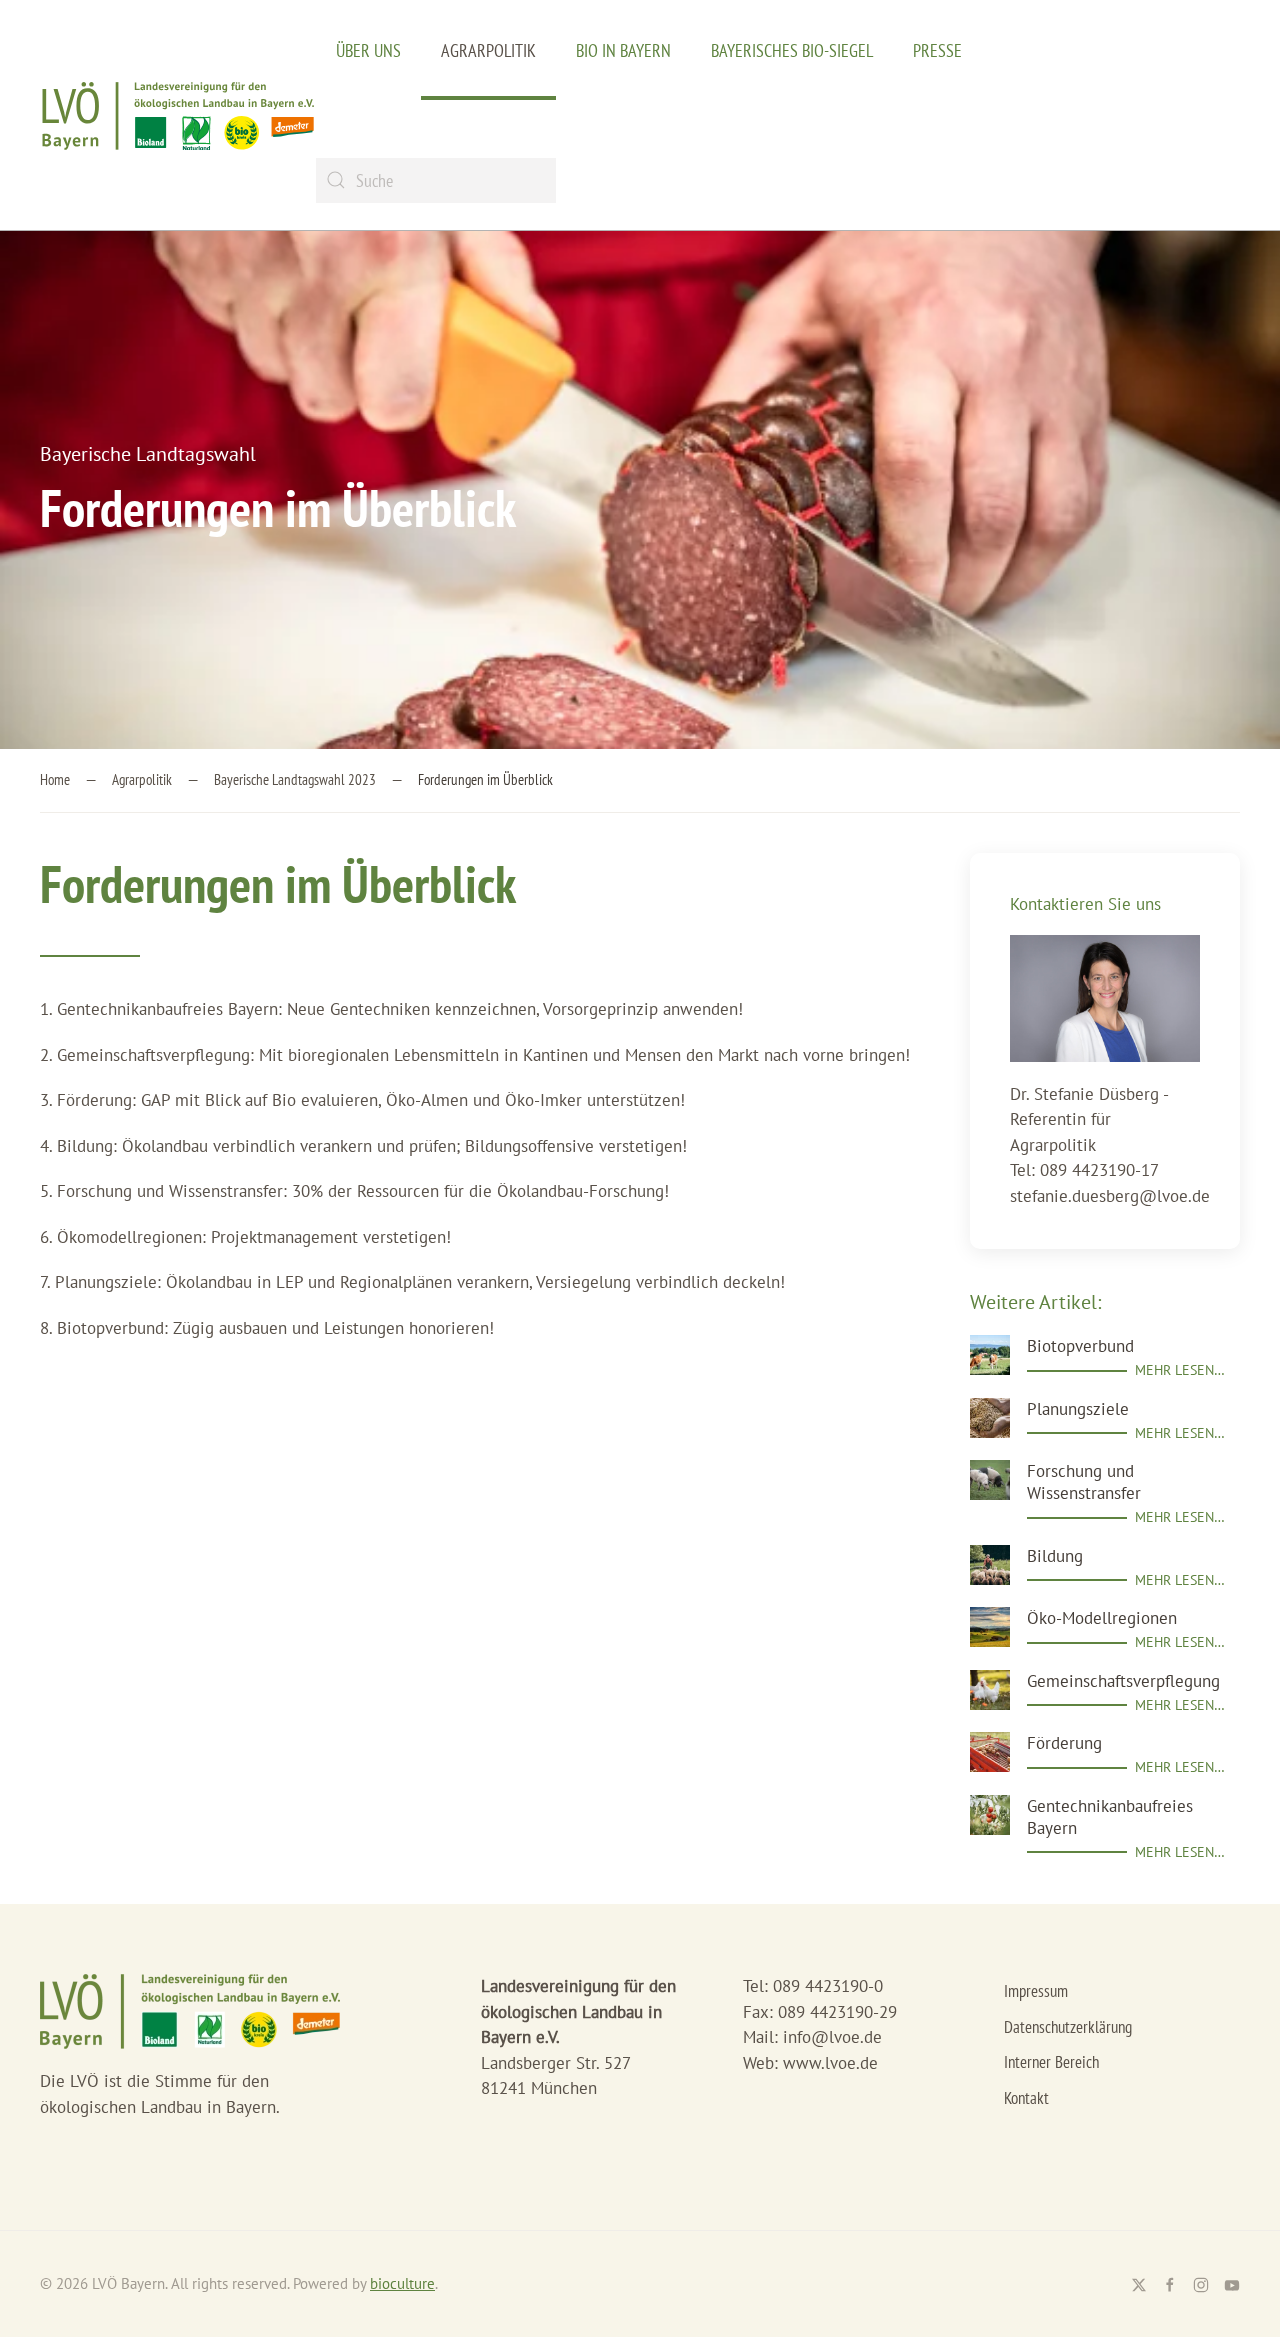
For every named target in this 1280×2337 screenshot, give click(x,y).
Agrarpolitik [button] (488, 50)
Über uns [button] (368, 50)
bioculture (402, 2283)
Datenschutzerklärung (1068, 2027)
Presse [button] (937, 50)
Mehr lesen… (1180, 1370)
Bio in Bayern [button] (623, 50)
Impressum (1036, 1991)
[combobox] (436, 180)
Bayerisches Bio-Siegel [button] (792, 50)
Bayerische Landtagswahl (148, 454)
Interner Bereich (1051, 2062)
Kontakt (1026, 2098)
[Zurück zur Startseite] (178, 115)
